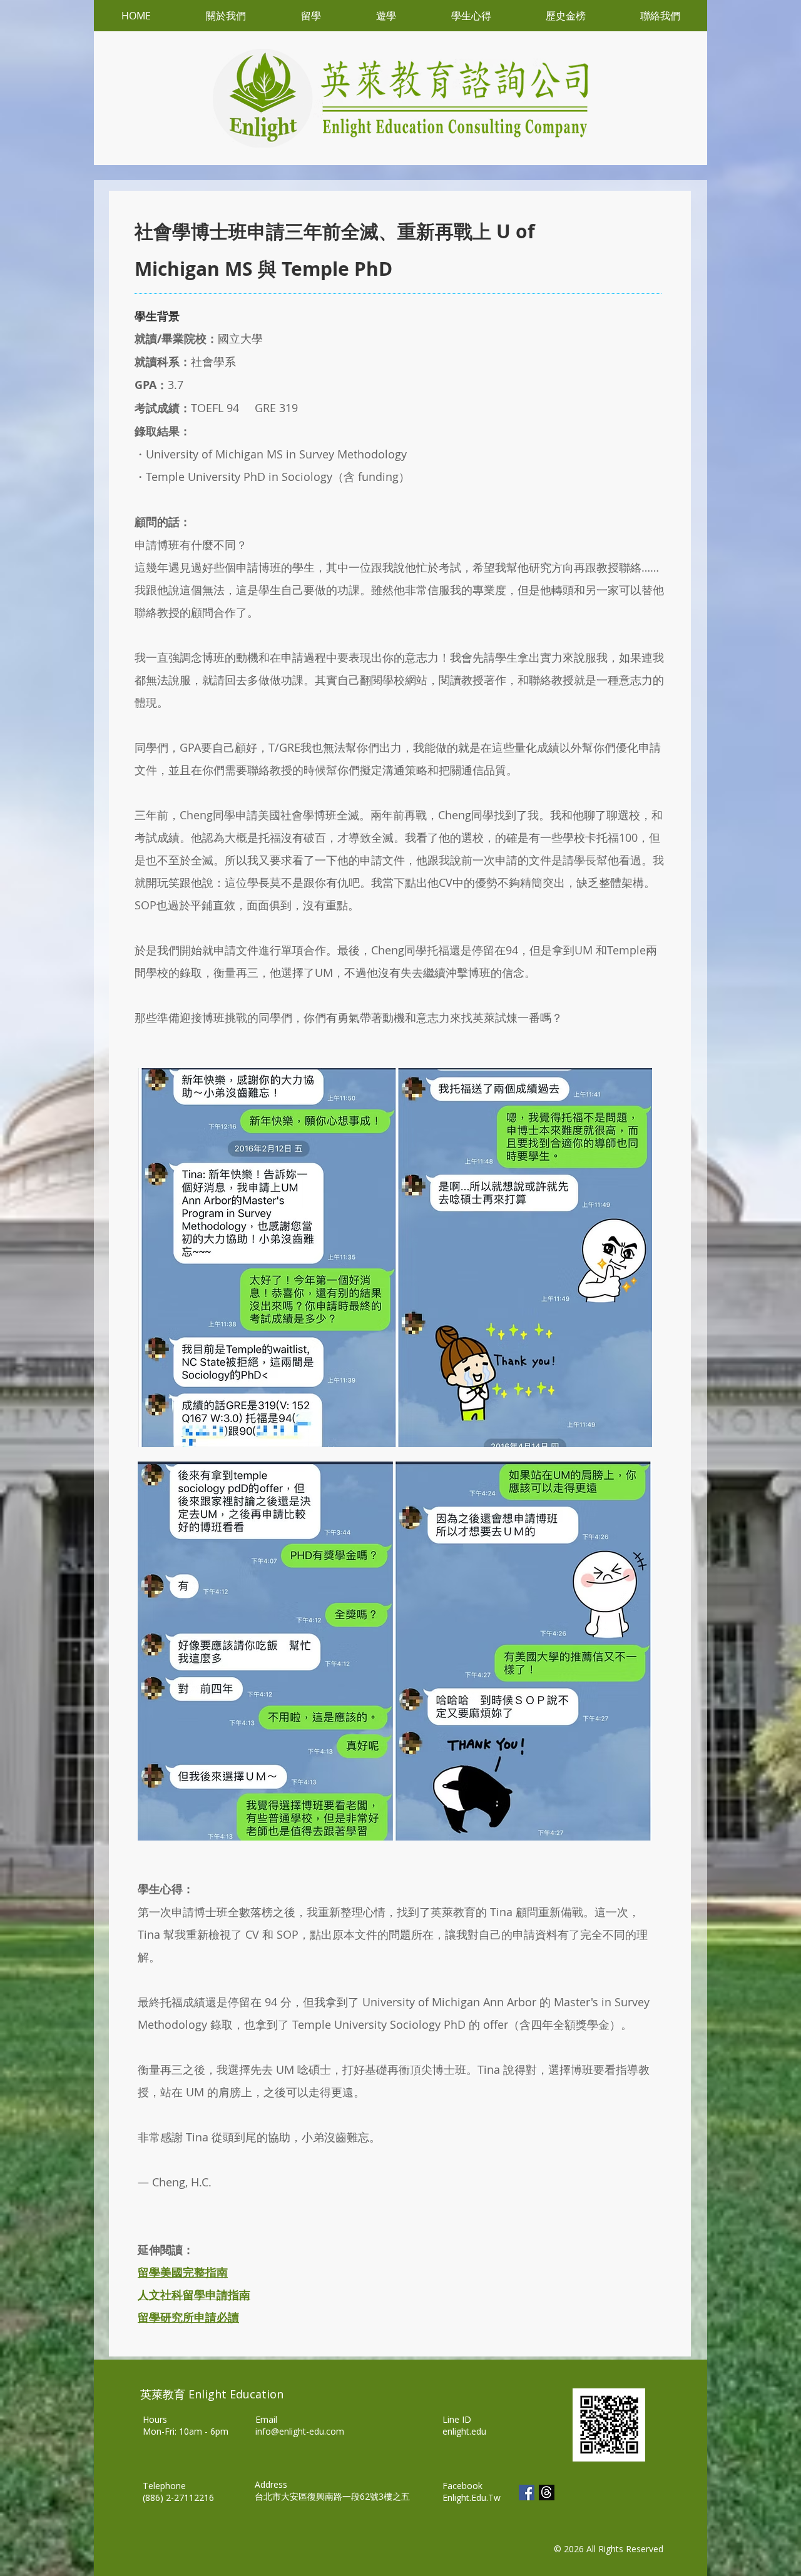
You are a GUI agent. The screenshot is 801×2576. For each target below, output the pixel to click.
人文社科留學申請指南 (194, 2295)
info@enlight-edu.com (300, 2431)
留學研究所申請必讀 (188, 2317)
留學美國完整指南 (183, 2272)
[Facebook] (527, 2493)
